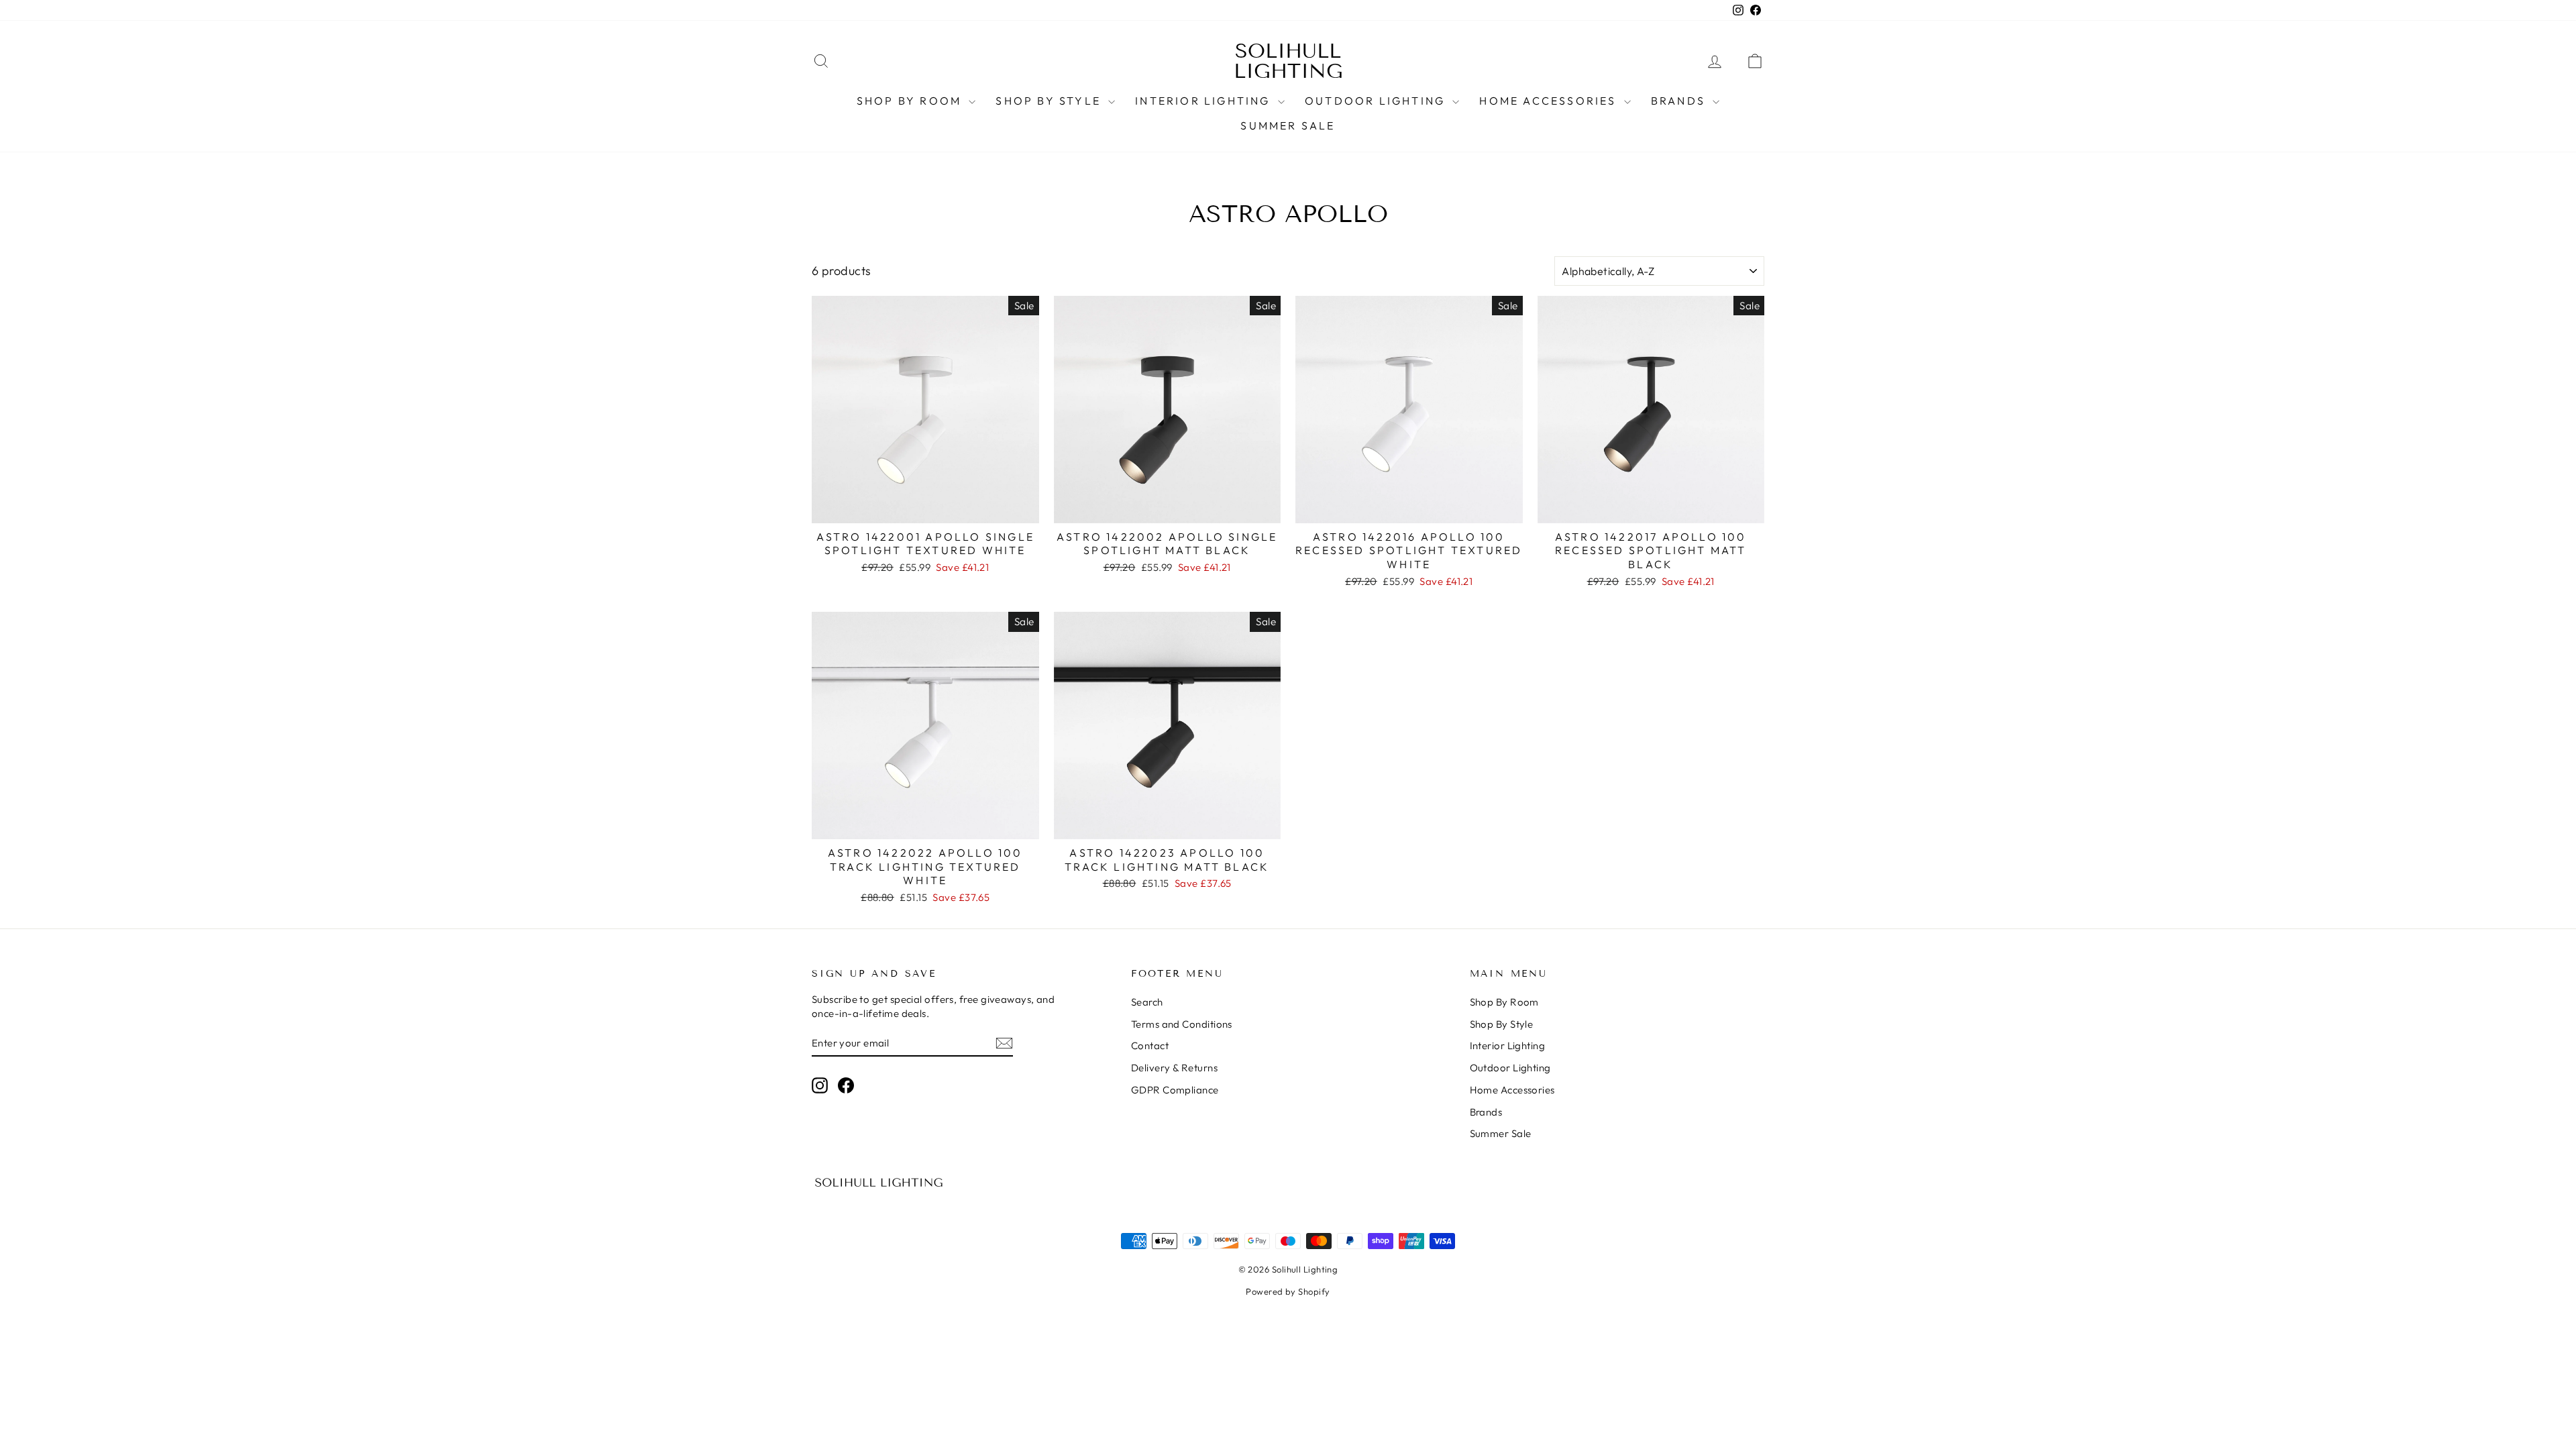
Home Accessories (1550, 101)
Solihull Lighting (1288, 61)
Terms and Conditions (1182, 1024)
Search (1147, 1002)
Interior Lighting (1205, 101)
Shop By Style (1050, 101)
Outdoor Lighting (1377, 101)
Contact (1150, 1045)
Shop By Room (911, 101)
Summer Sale (1288, 125)
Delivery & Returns (1174, 1068)
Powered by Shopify (1288, 1291)
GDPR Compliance (1175, 1090)
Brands (1680, 101)
